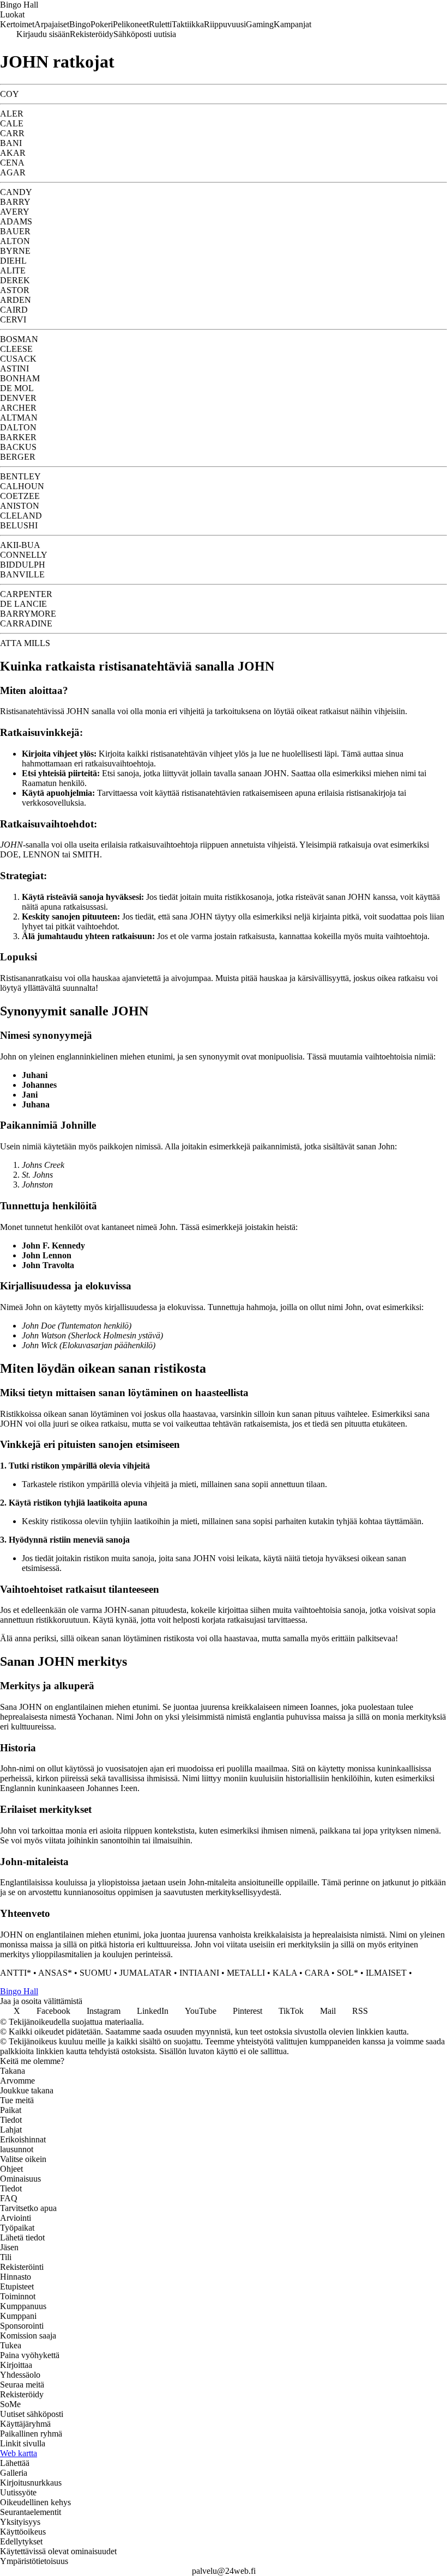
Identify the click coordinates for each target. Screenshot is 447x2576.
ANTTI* (16, 1973)
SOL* (348, 1973)
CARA (317, 1973)
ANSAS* (55, 1973)
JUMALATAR (146, 1973)
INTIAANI (199, 1973)
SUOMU (96, 1973)
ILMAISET (386, 1973)
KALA (285, 1973)
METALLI (246, 1973)
